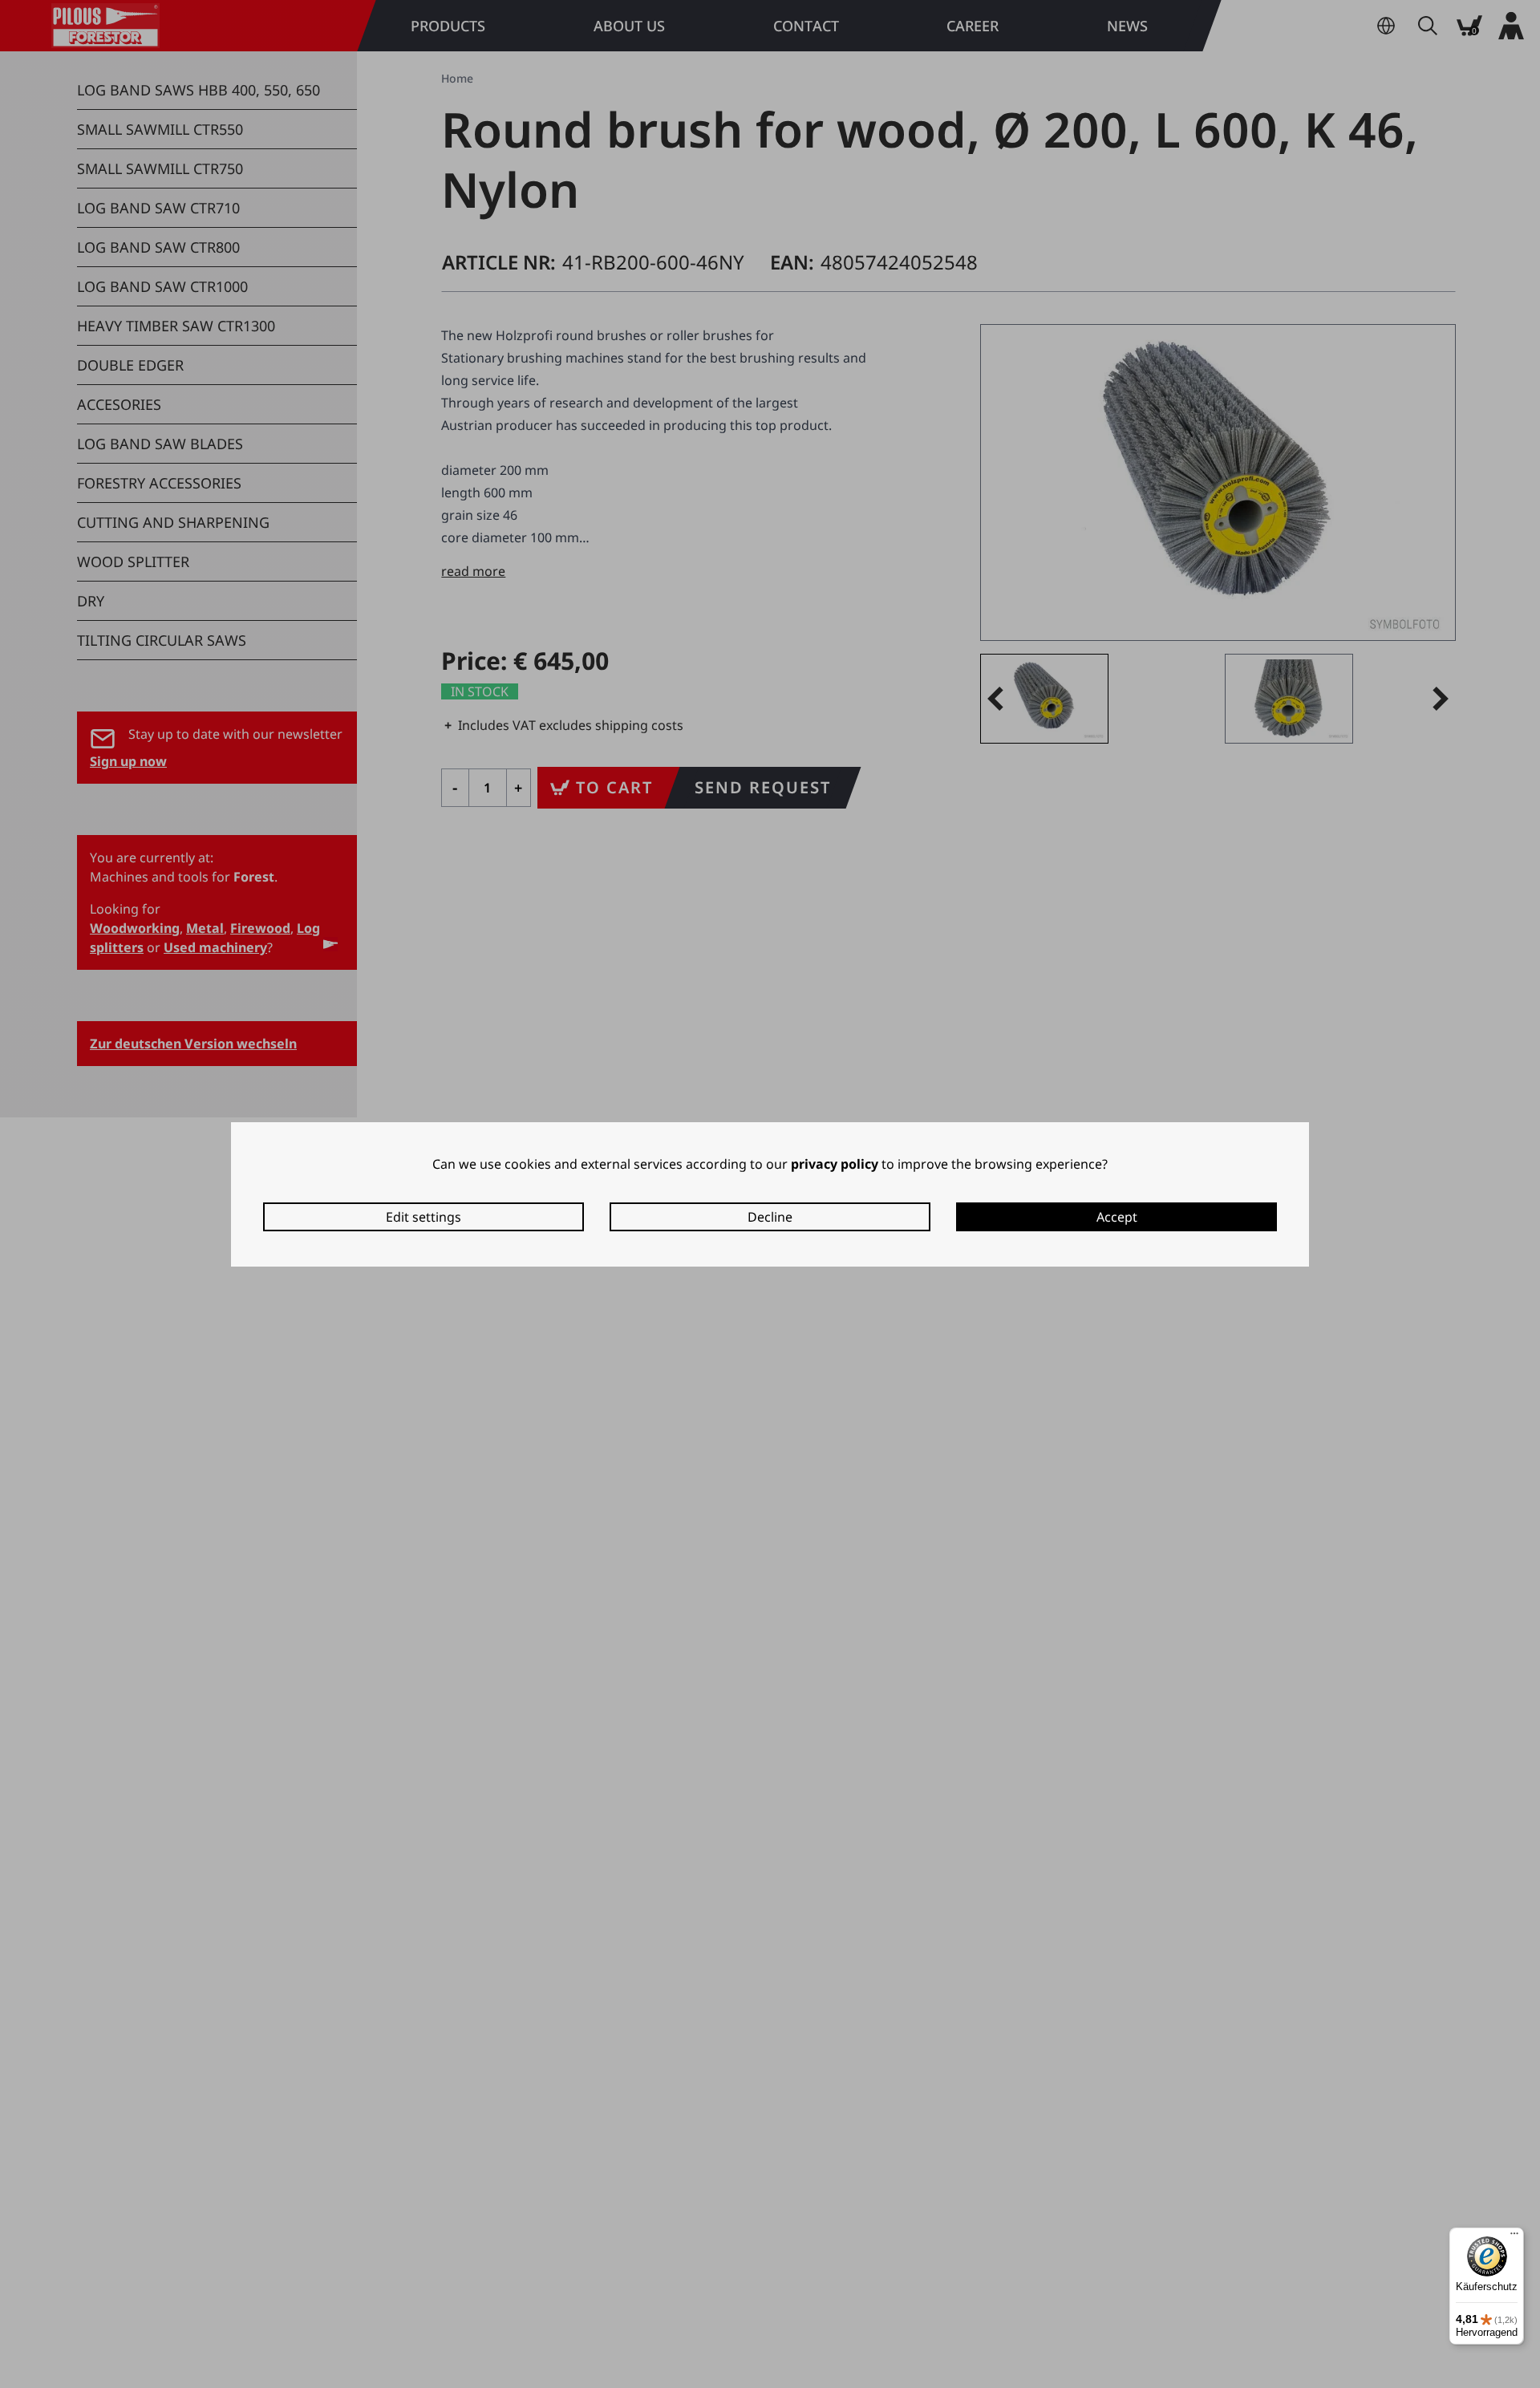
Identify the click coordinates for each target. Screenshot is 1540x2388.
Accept (1117, 1217)
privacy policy (835, 1164)
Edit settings (423, 1217)
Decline (770, 1217)
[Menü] (1514, 2237)
